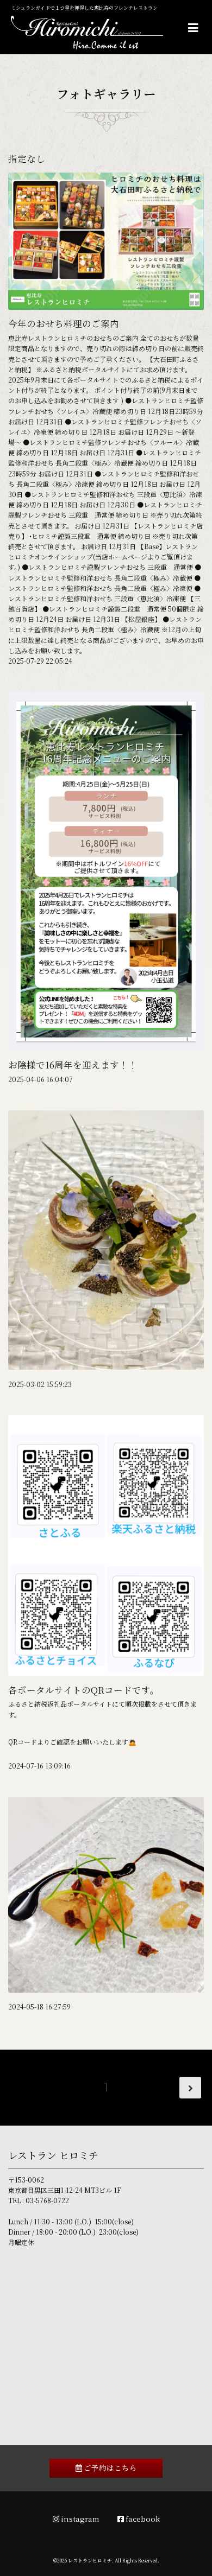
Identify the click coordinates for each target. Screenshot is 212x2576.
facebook (142, 2518)
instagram (79, 2518)
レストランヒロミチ (90, 2561)
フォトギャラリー (106, 93)
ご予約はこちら (110, 2467)
